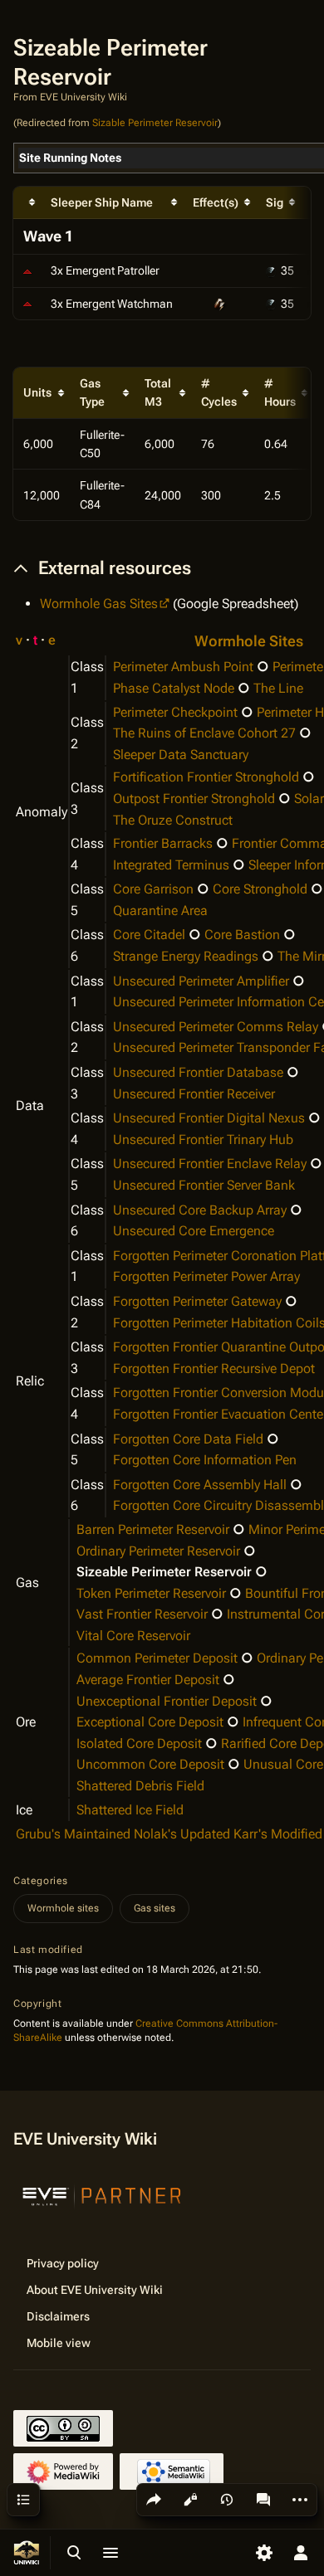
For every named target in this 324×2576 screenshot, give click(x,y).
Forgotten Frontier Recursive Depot (214, 1368)
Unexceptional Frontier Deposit (167, 1701)
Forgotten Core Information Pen (205, 1460)
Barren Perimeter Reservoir (153, 1529)
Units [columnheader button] (37, 392)
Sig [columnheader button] (275, 202)
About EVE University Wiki (95, 2290)
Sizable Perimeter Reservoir (155, 123)
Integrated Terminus (171, 865)
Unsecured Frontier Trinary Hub (203, 1139)
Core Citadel (149, 935)
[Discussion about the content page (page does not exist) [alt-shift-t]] (263, 2500)
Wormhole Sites (249, 641)
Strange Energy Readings (186, 956)
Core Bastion (242, 935)
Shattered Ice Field (130, 1810)
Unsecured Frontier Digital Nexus (209, 1118)
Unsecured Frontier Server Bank (204, 1185)
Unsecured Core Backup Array (200, 1210)
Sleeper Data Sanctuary (181, 755)
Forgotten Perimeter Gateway (197, 1301)
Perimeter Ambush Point (183, 667)
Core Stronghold (260, 889)
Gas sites (155, 1908)
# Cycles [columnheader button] (219, 392)
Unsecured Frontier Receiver (194, 1094)
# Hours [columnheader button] (280, 392)
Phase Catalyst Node (174, 688)
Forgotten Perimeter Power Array (206, 1276)
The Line (278, 688)
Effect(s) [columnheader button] (216, 202)
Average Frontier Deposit (148, 1680)
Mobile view (59, 2343)
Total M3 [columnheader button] (158, 392)
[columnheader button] (27, 203)
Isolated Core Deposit (139, 1743)
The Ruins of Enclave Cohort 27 (204, 733)
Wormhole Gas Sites (99, 604)
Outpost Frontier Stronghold (194, 799)
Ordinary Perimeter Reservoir (158, 1551)
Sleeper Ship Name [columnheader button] (102, 202)
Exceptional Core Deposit (150, 1722)
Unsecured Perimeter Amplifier (201, 981)
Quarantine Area (160, 911)
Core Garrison (153, 889)
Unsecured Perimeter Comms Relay (216, 1027)
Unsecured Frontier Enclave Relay (210, 1164)
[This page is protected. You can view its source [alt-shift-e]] (190, 2500)
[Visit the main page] (27, 2553)
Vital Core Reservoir (133, 1636)
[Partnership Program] (102, 2194)
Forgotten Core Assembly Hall (200, 1485)
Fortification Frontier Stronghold (206, 777)
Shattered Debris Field (140, 1786)
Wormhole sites (63, 1908)
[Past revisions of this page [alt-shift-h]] (227, 2500)
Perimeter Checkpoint (175, 712)
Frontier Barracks (163, 843)
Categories (41, 1881)
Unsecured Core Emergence (194, 1231)
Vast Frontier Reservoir (142, 1614)
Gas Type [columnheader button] (92, 392)
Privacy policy (63, 2263)
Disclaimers (58, 2316)
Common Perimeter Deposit (157, 1658)
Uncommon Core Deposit (150, 1764)
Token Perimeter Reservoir (151, 1593)
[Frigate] (27, 304)
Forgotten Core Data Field (188, 1439)
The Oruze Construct (173, 820)
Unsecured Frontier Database (198, 1072)
